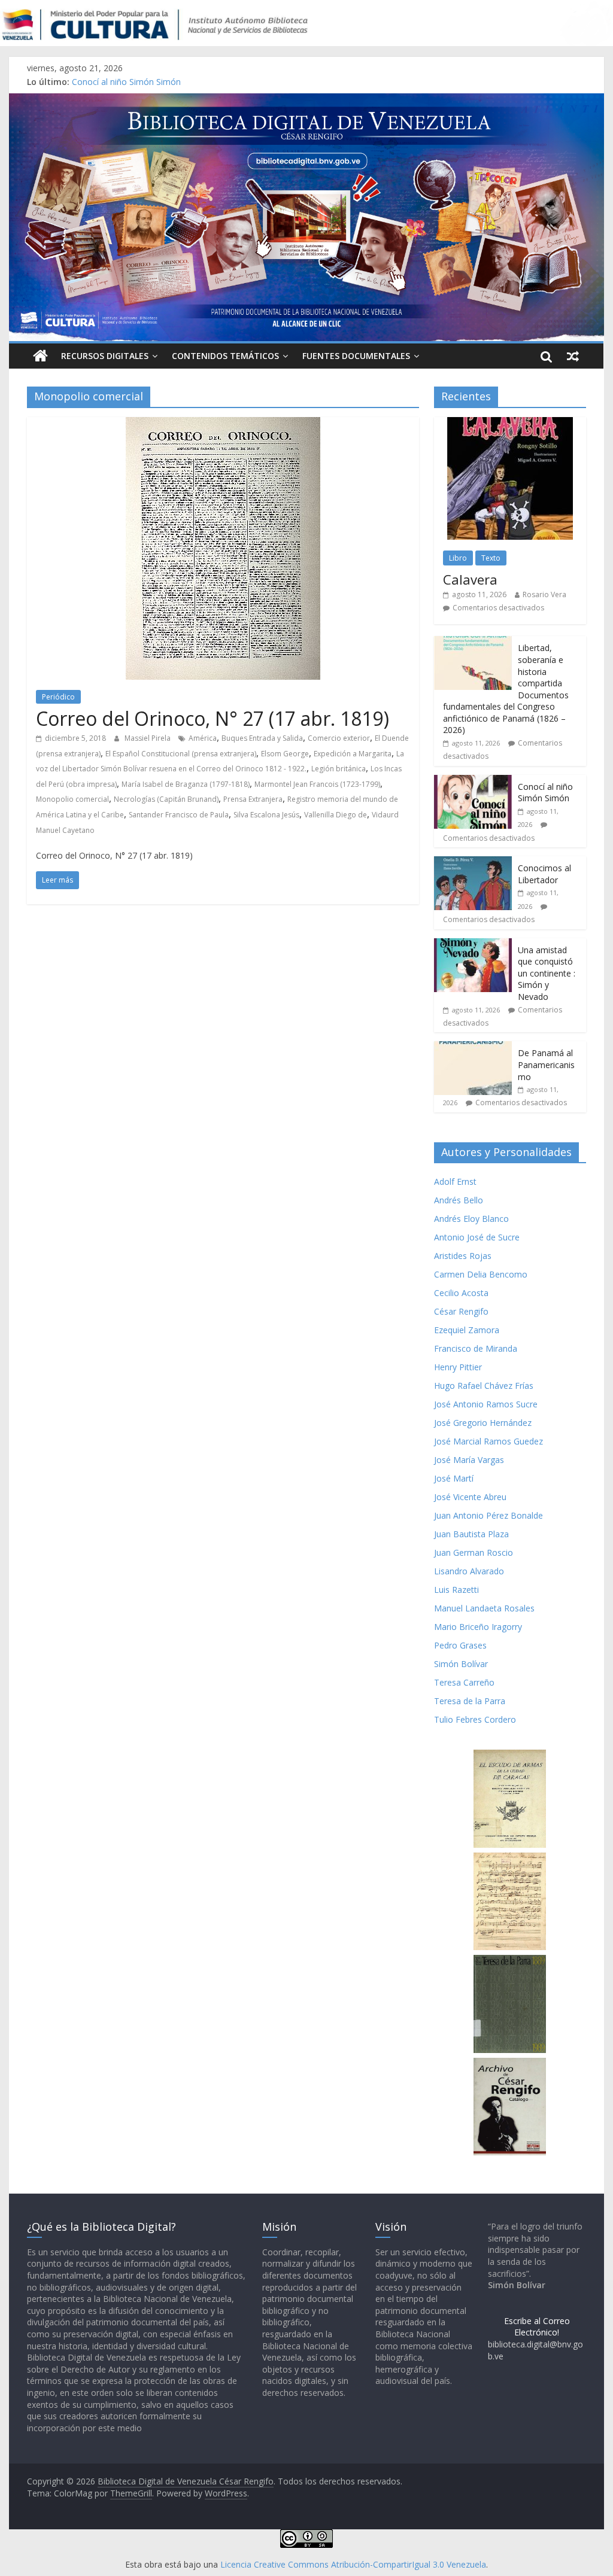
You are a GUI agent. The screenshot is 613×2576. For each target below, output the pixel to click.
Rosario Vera (544, 594)
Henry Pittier (458, 1367)
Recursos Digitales (105, 356)
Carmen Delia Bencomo (481, 1274)
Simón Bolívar (461, 1664)
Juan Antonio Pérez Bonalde (488, 1515)
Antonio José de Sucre (477, 1237)
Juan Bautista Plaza (471, 1534)
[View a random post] (573, 356)
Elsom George (285, 754)
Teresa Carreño (464, 1682)
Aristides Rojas (463, 1256)
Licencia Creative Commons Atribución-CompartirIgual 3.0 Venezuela (353, 2564)
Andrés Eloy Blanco (471, 1219)
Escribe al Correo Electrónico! (537, 2327)
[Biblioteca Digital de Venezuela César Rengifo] (306, 101)
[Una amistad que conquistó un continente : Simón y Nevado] (473, 945)
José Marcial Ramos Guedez (488, 1441)
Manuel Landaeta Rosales (484, 1608)
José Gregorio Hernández (483, 1423)
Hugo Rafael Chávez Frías (484, 1386)
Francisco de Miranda (476, 1348)
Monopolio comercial (72, 799)
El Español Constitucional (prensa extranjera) (181, 754)
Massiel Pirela (148, 738)
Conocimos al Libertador (544, 874)
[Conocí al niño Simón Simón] (473, 781)
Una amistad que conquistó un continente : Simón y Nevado (547, 973)
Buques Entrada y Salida (262, 738)
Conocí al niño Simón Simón (126, 82)
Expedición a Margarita (353, 754)
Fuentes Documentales (356, 356)
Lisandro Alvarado (469, 1571)
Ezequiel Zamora (467, 1330)
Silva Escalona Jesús (266, 815)
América (203, 738)
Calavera (470, 579)
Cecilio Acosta (461, 1293)
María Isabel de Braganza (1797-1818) (186, 784)
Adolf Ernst (455, 1181)
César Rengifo (461, 1311)
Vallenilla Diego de (336, 815)
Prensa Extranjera (253, 799)
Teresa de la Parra (470, 1701)
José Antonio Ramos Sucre (486, 1404)
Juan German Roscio (474, 1552)
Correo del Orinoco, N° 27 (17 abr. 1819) (213, 718)
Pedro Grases (460, 1645)
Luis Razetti (456, 1590)
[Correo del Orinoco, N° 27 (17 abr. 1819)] (223, 424)
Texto (491, 558)
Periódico (58, 697)
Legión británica (339, 769)
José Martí (454, 1478)
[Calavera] (510, 423)
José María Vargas (469, 1460)
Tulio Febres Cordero (475, 1719)
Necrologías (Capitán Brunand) (166, 799)
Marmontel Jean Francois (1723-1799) (317, 784)
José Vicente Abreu (470, 1497)
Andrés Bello (459, 1200)
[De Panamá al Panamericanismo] (473, 1047)
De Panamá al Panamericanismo (546, 1065)
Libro (458, 558)
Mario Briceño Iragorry (478, 1627)
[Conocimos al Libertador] (473, 863)
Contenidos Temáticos (225, 356)
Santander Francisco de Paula (179, 815)
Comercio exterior (339, 738)
